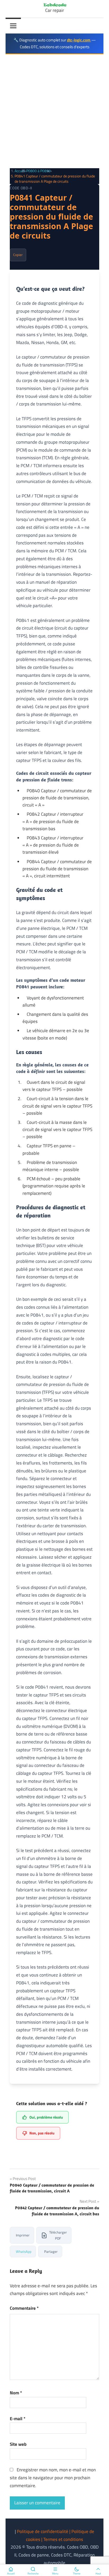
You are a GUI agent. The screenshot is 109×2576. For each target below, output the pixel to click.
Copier (18, 255)
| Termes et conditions (62, 2539)
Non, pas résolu (42, 2133)
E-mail (18, 2419)
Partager (51, 2251)
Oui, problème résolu (46, 2117)
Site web (18, 2444)
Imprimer (23, 2235)
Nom (16, 2393)
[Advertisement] (54, 111)
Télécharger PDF (58, 2235)
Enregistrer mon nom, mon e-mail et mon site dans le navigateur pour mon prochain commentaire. (53, 2478)
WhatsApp (24, 2251)
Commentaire (24, 2308)
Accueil (20, 171)
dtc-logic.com (79, 40)
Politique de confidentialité (43, 2531)
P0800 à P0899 (38, 171)
